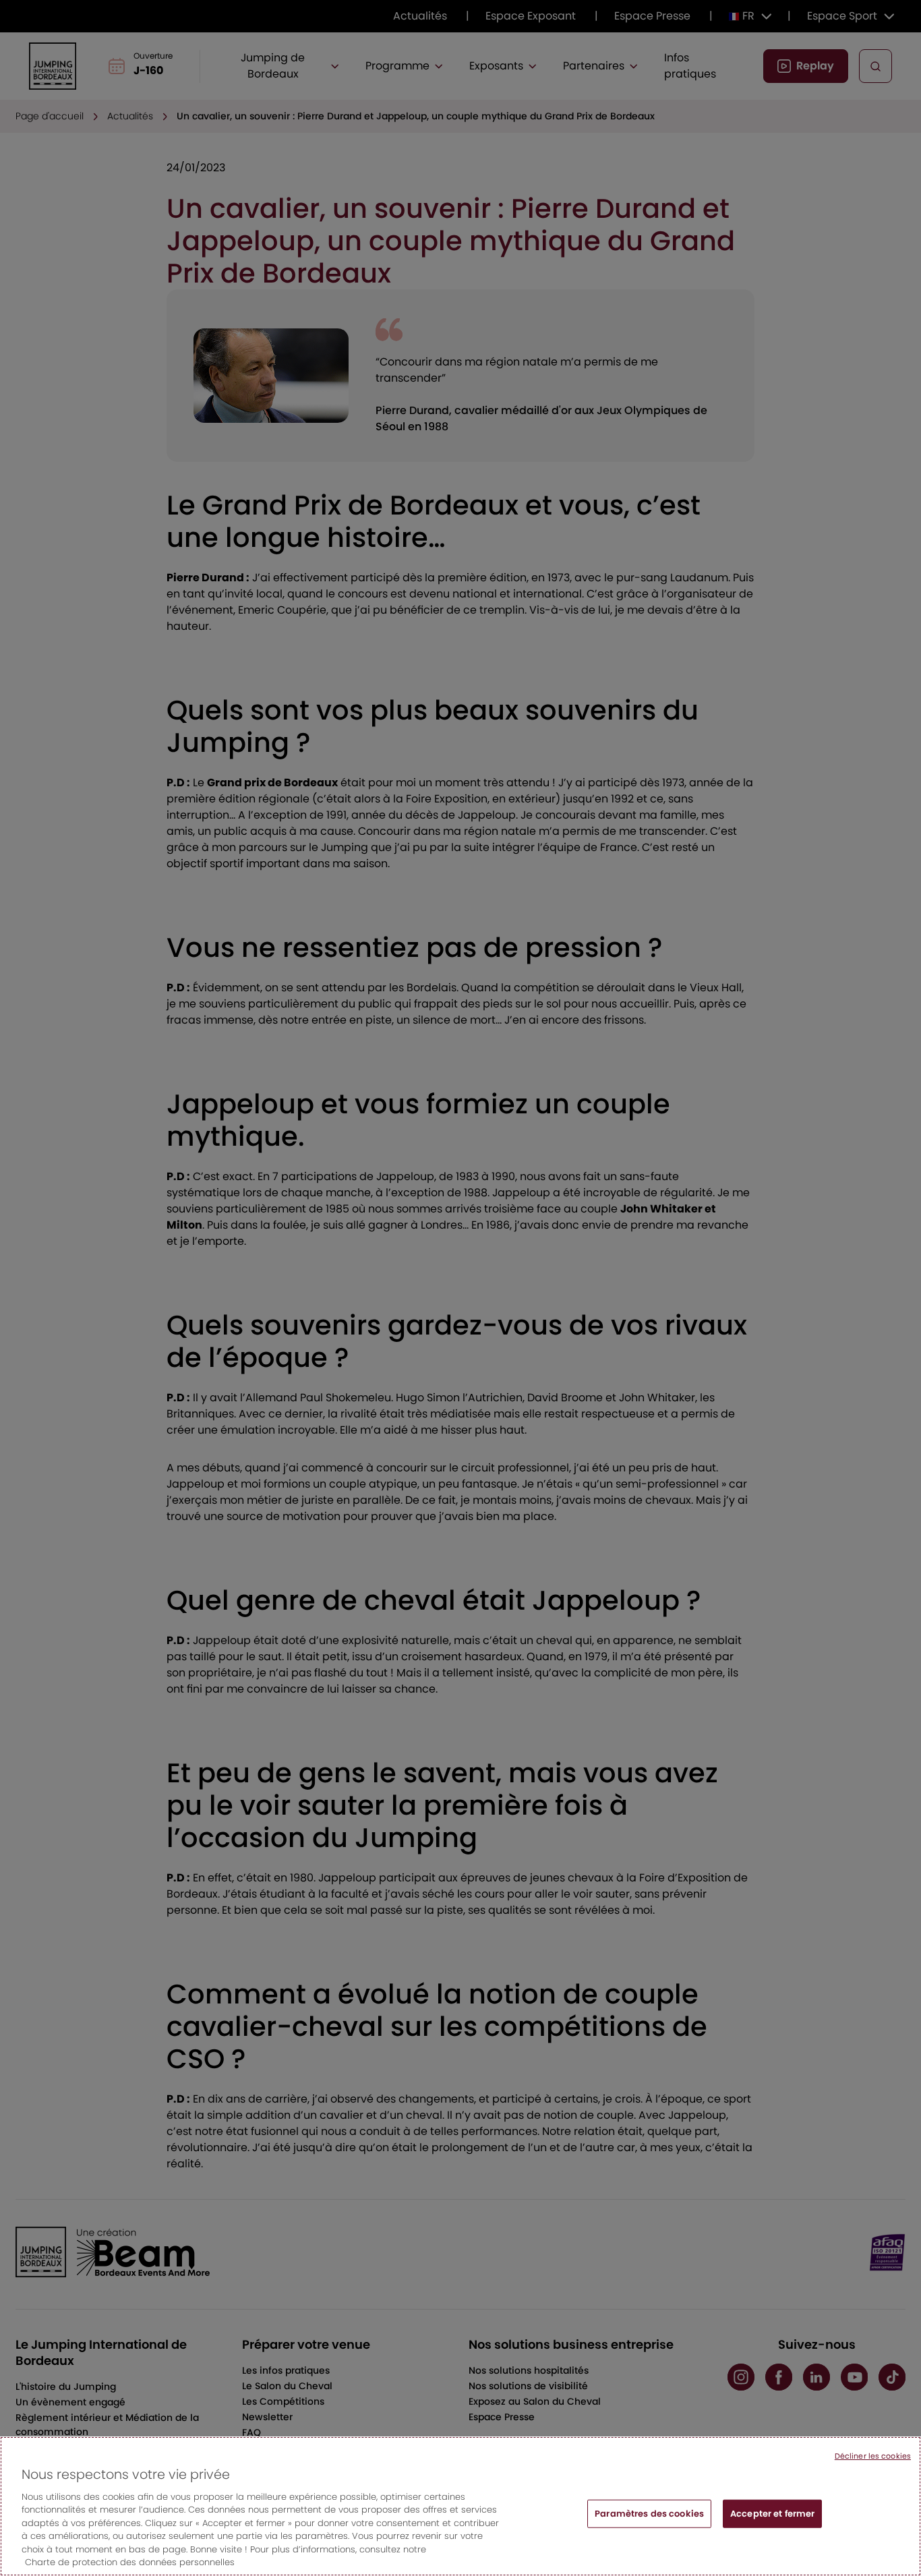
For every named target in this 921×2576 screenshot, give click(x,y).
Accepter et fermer (772, 2514)
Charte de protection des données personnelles (130, 2562)
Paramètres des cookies (649, 2514)
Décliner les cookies (873, 2456)
